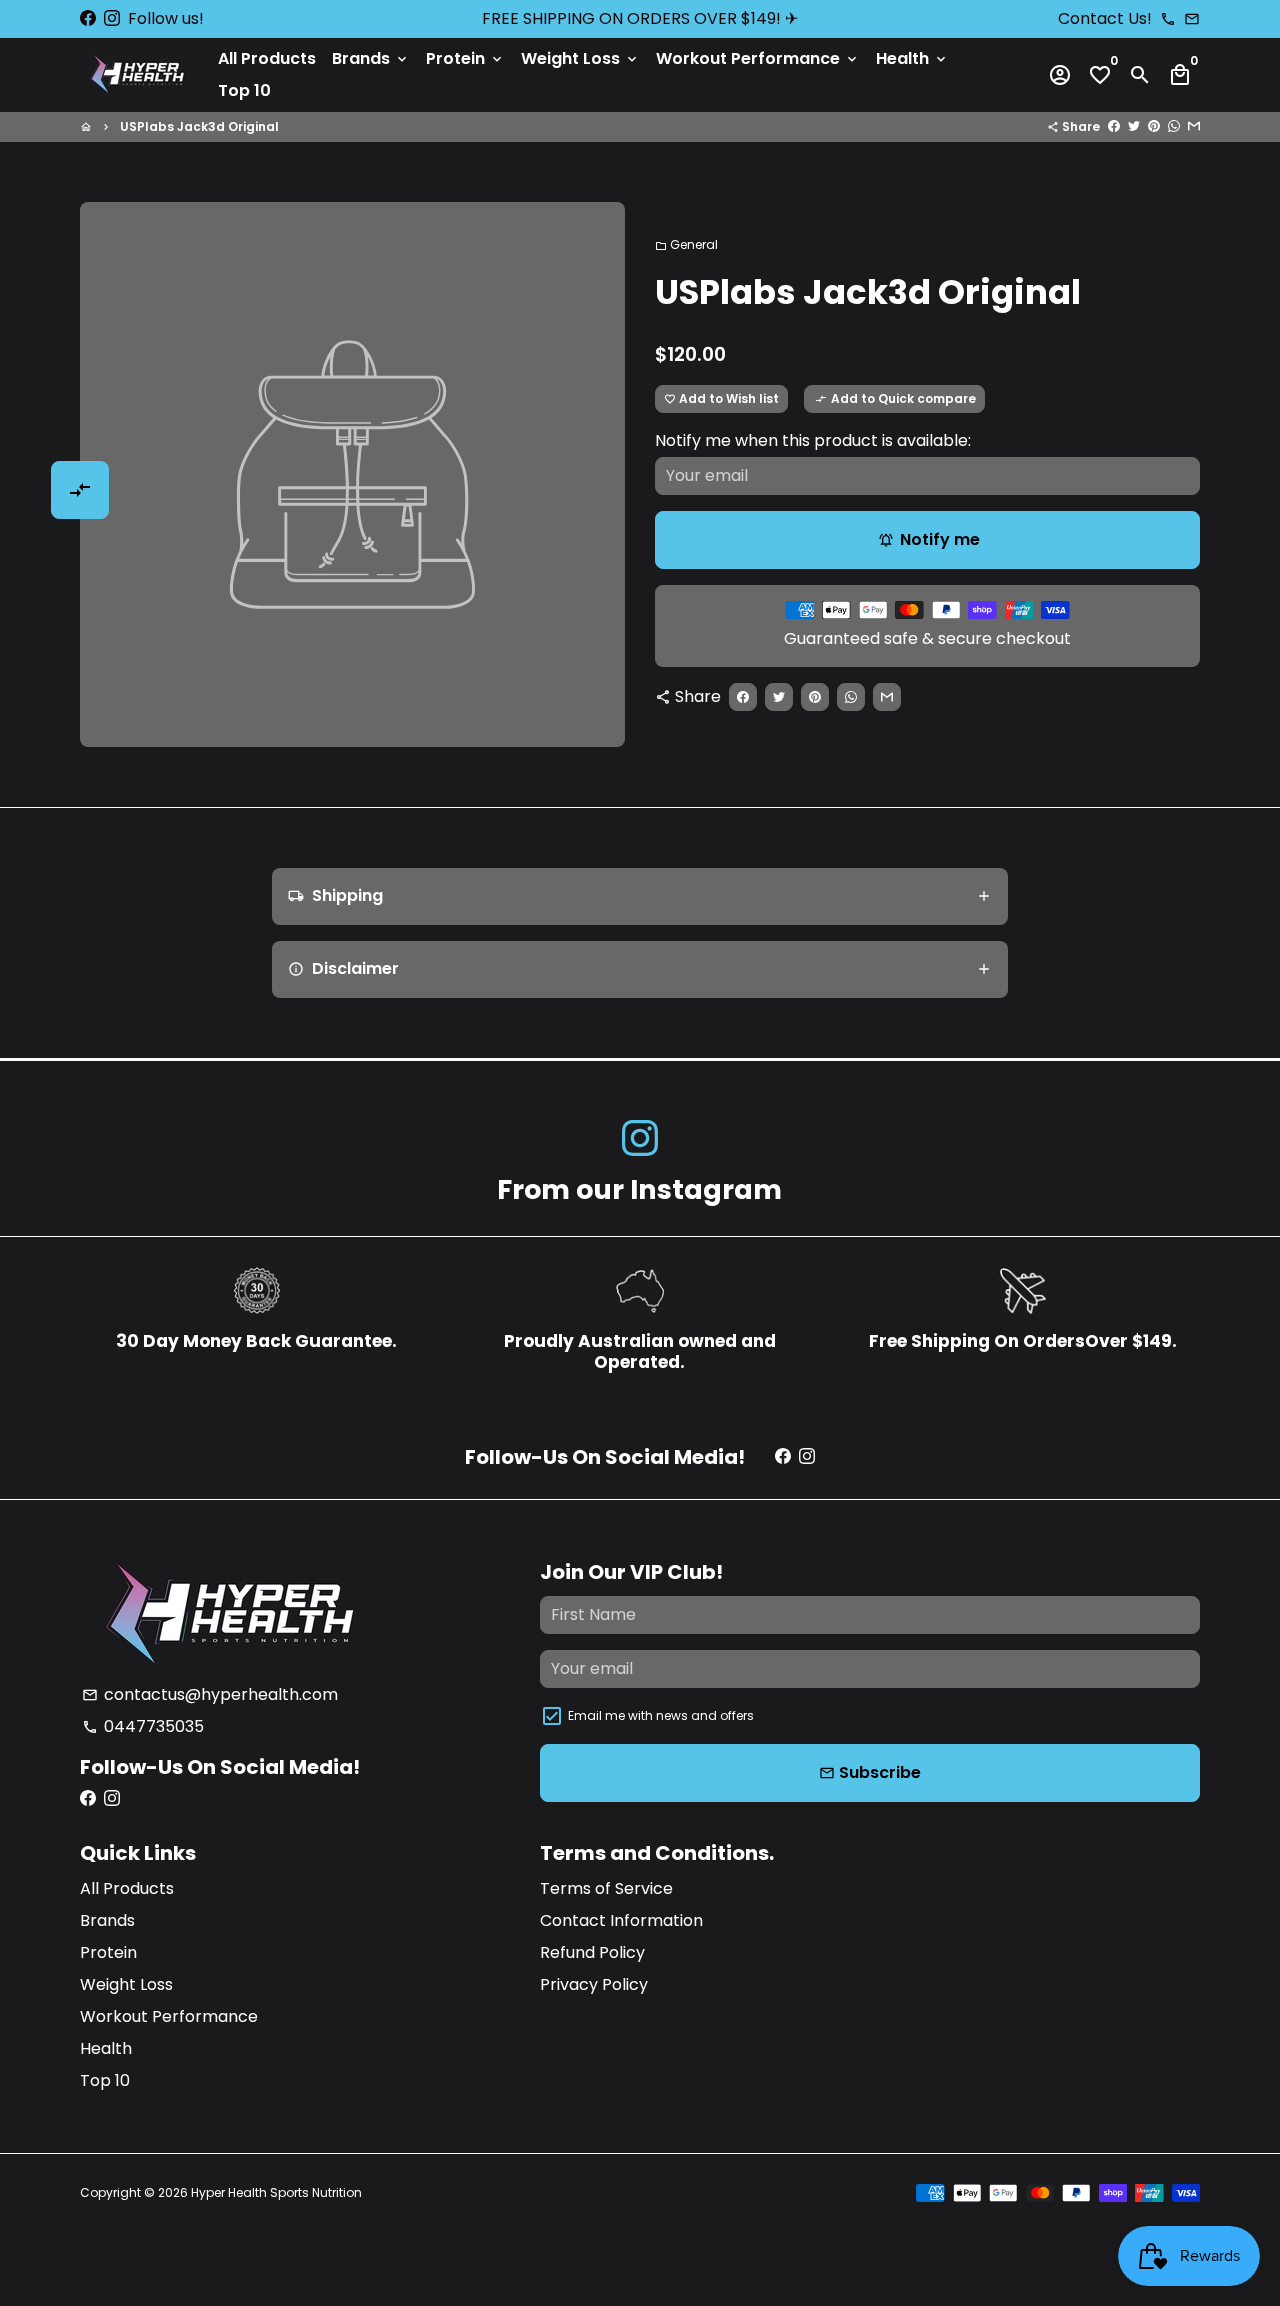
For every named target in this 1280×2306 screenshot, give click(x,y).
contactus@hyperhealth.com (210, 1694)
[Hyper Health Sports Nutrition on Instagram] (112, 18)
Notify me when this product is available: (813, 440)
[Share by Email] (1194, 126)
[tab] (640, 896)
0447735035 (143, 1726)
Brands (371, 58)
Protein (465, 58)
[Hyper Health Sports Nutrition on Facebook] (88, 18)
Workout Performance (758, 58)
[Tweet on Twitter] (1134, 126)
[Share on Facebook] (1114, 126)
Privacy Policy (594, 1984)
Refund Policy (592, 1952)
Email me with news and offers (661, 1715)
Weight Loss (580, 58)
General (686, 244)
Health (912, 58)
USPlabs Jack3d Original (199, 126)
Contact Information (621, 1920)
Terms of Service (606, 1888)
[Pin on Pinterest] (1154, 126)
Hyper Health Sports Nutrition (276, 2192)
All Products (267, 58)
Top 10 (244, 90)
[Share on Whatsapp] (1174, 126)
